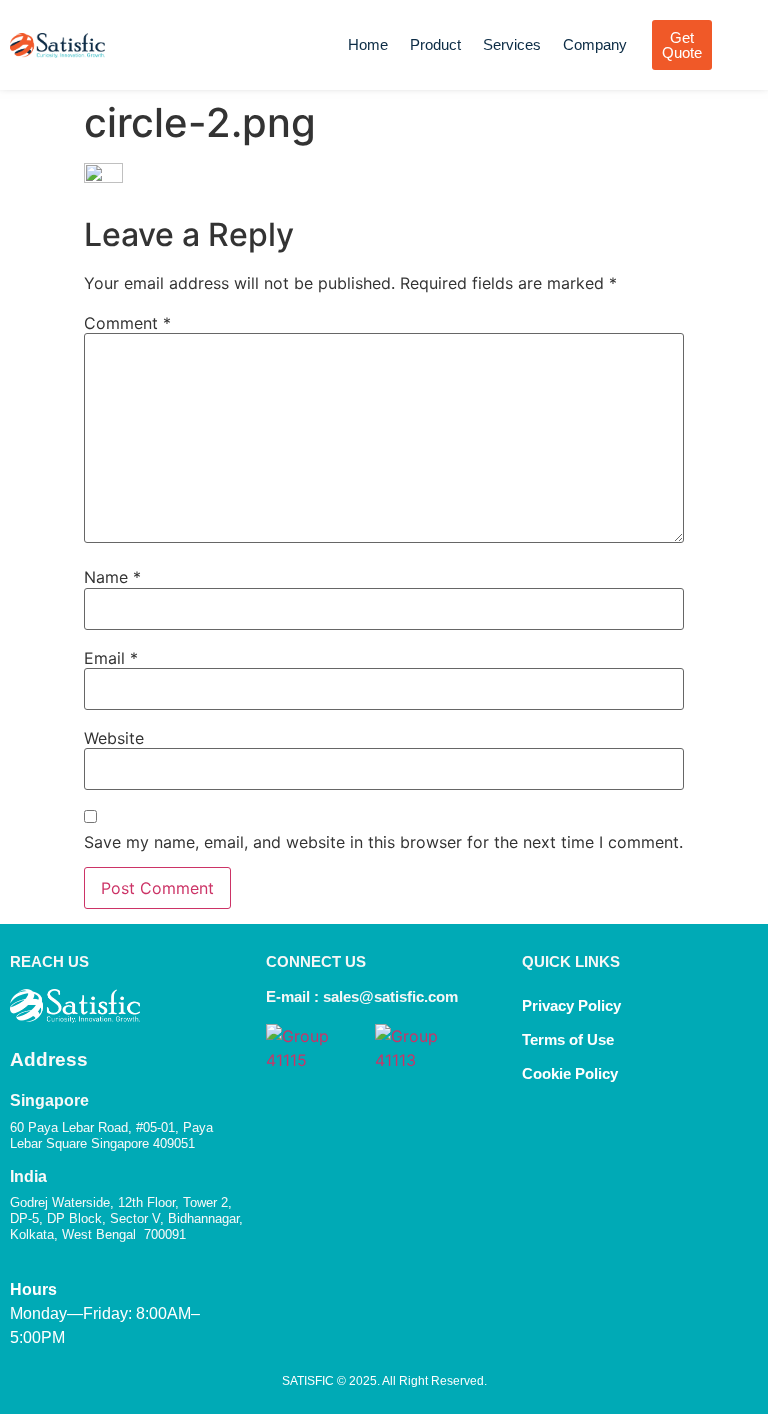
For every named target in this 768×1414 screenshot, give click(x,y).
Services (512, 44)
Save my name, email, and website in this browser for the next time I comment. (383, 842)
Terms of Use (568, 1039)
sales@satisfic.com (390, 996)
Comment (127, 323)
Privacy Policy (571, 1005)
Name (112, 577)
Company (595, 44)
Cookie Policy (572, 1073)
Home (368, 44)
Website (114, 738)
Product (435, 44)
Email (111, 658)
